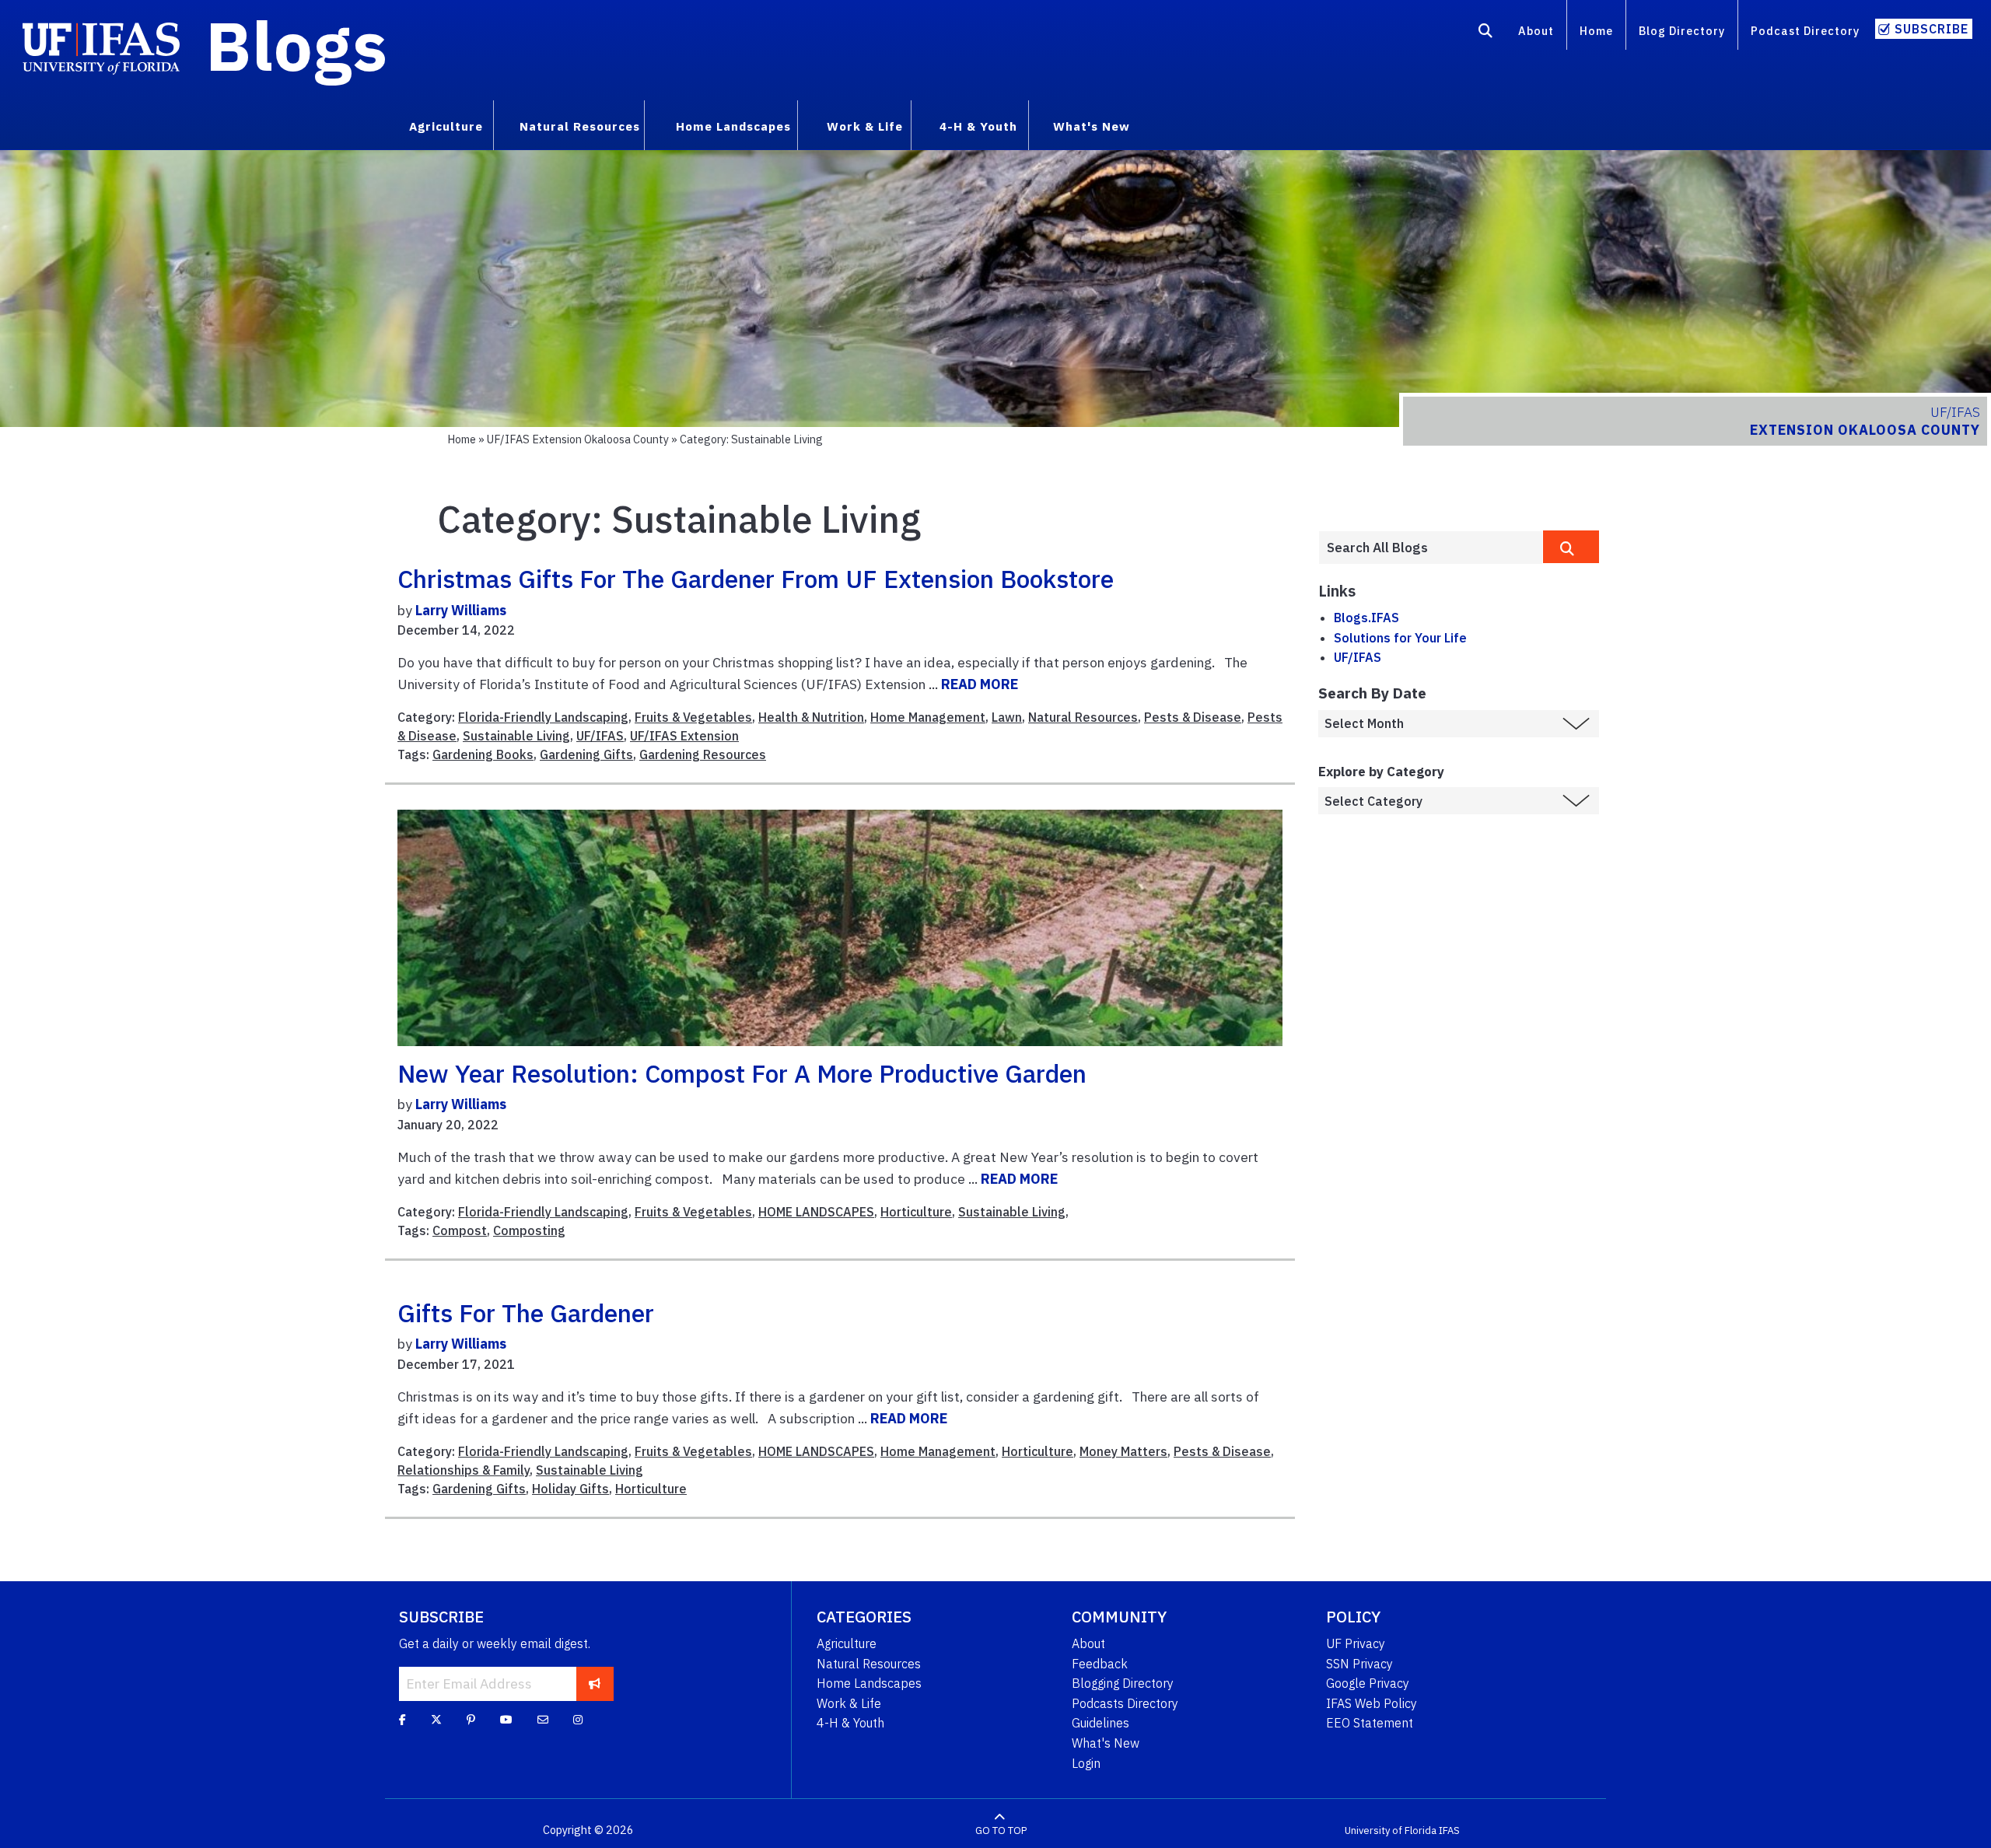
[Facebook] (402, 1720)
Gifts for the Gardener (526, 1313)
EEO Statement (1370, 1723)
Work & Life (849, 1703)
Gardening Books (483, 754)
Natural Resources (1083, 717)
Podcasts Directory (1125, 1703)
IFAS (1449, 1830)
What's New (1106, 1743)
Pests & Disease (1193, 717)
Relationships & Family (464, 1470)
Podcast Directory (1805, 31)
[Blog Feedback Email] (543, 1720)
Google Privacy (1368, 1683)
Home (1596, 31)
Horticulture (916, 1212)
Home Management (928, 717)
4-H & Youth (850, 1723)
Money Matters (1123, 1451)
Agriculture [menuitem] (446, 126)
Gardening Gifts (586, 754)
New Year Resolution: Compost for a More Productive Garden (742, 1073)
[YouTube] (506, 1720)
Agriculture (847, 1643)
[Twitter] (436, 1720)
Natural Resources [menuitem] (580, 126)
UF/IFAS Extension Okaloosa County (578, 439)
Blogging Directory (1123, 1683)
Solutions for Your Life (1400, 638)
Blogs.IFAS (1366, 618)
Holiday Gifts (570, 1489)
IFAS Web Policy (1372, 1703)
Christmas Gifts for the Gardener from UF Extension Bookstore (756, 579)
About (1536, 31)
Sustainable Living (516, 736)
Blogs (297, 45)
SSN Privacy (1359, 1664)
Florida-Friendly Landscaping (543, 717)
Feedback (1100, 1664)
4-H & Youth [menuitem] (978, 126)
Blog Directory (1682, 31)
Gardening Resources (703, 754)
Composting (529, 1230)
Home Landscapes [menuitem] (733, 126)
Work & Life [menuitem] (865, 126)
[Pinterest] (471, 1720)
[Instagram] (578, 1720)
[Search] (1486, 33)
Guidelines (1100, 1723)
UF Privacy (1356, 1643)
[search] (1571, 547)
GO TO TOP (1001, 1830)
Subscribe (1932, 29)
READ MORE (980, 684)
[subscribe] (595, 1684)
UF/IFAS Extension (684, 736)
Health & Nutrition (811, 717)
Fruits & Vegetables (693, 717)
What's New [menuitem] (1092, 126)
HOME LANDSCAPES (816, 1212)
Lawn (1007, 717)
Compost (460, 1230)
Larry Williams (461, 610)
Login (1086, 1763)
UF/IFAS (600, 736)
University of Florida (1391, 1830)
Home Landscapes (869, 1683)
